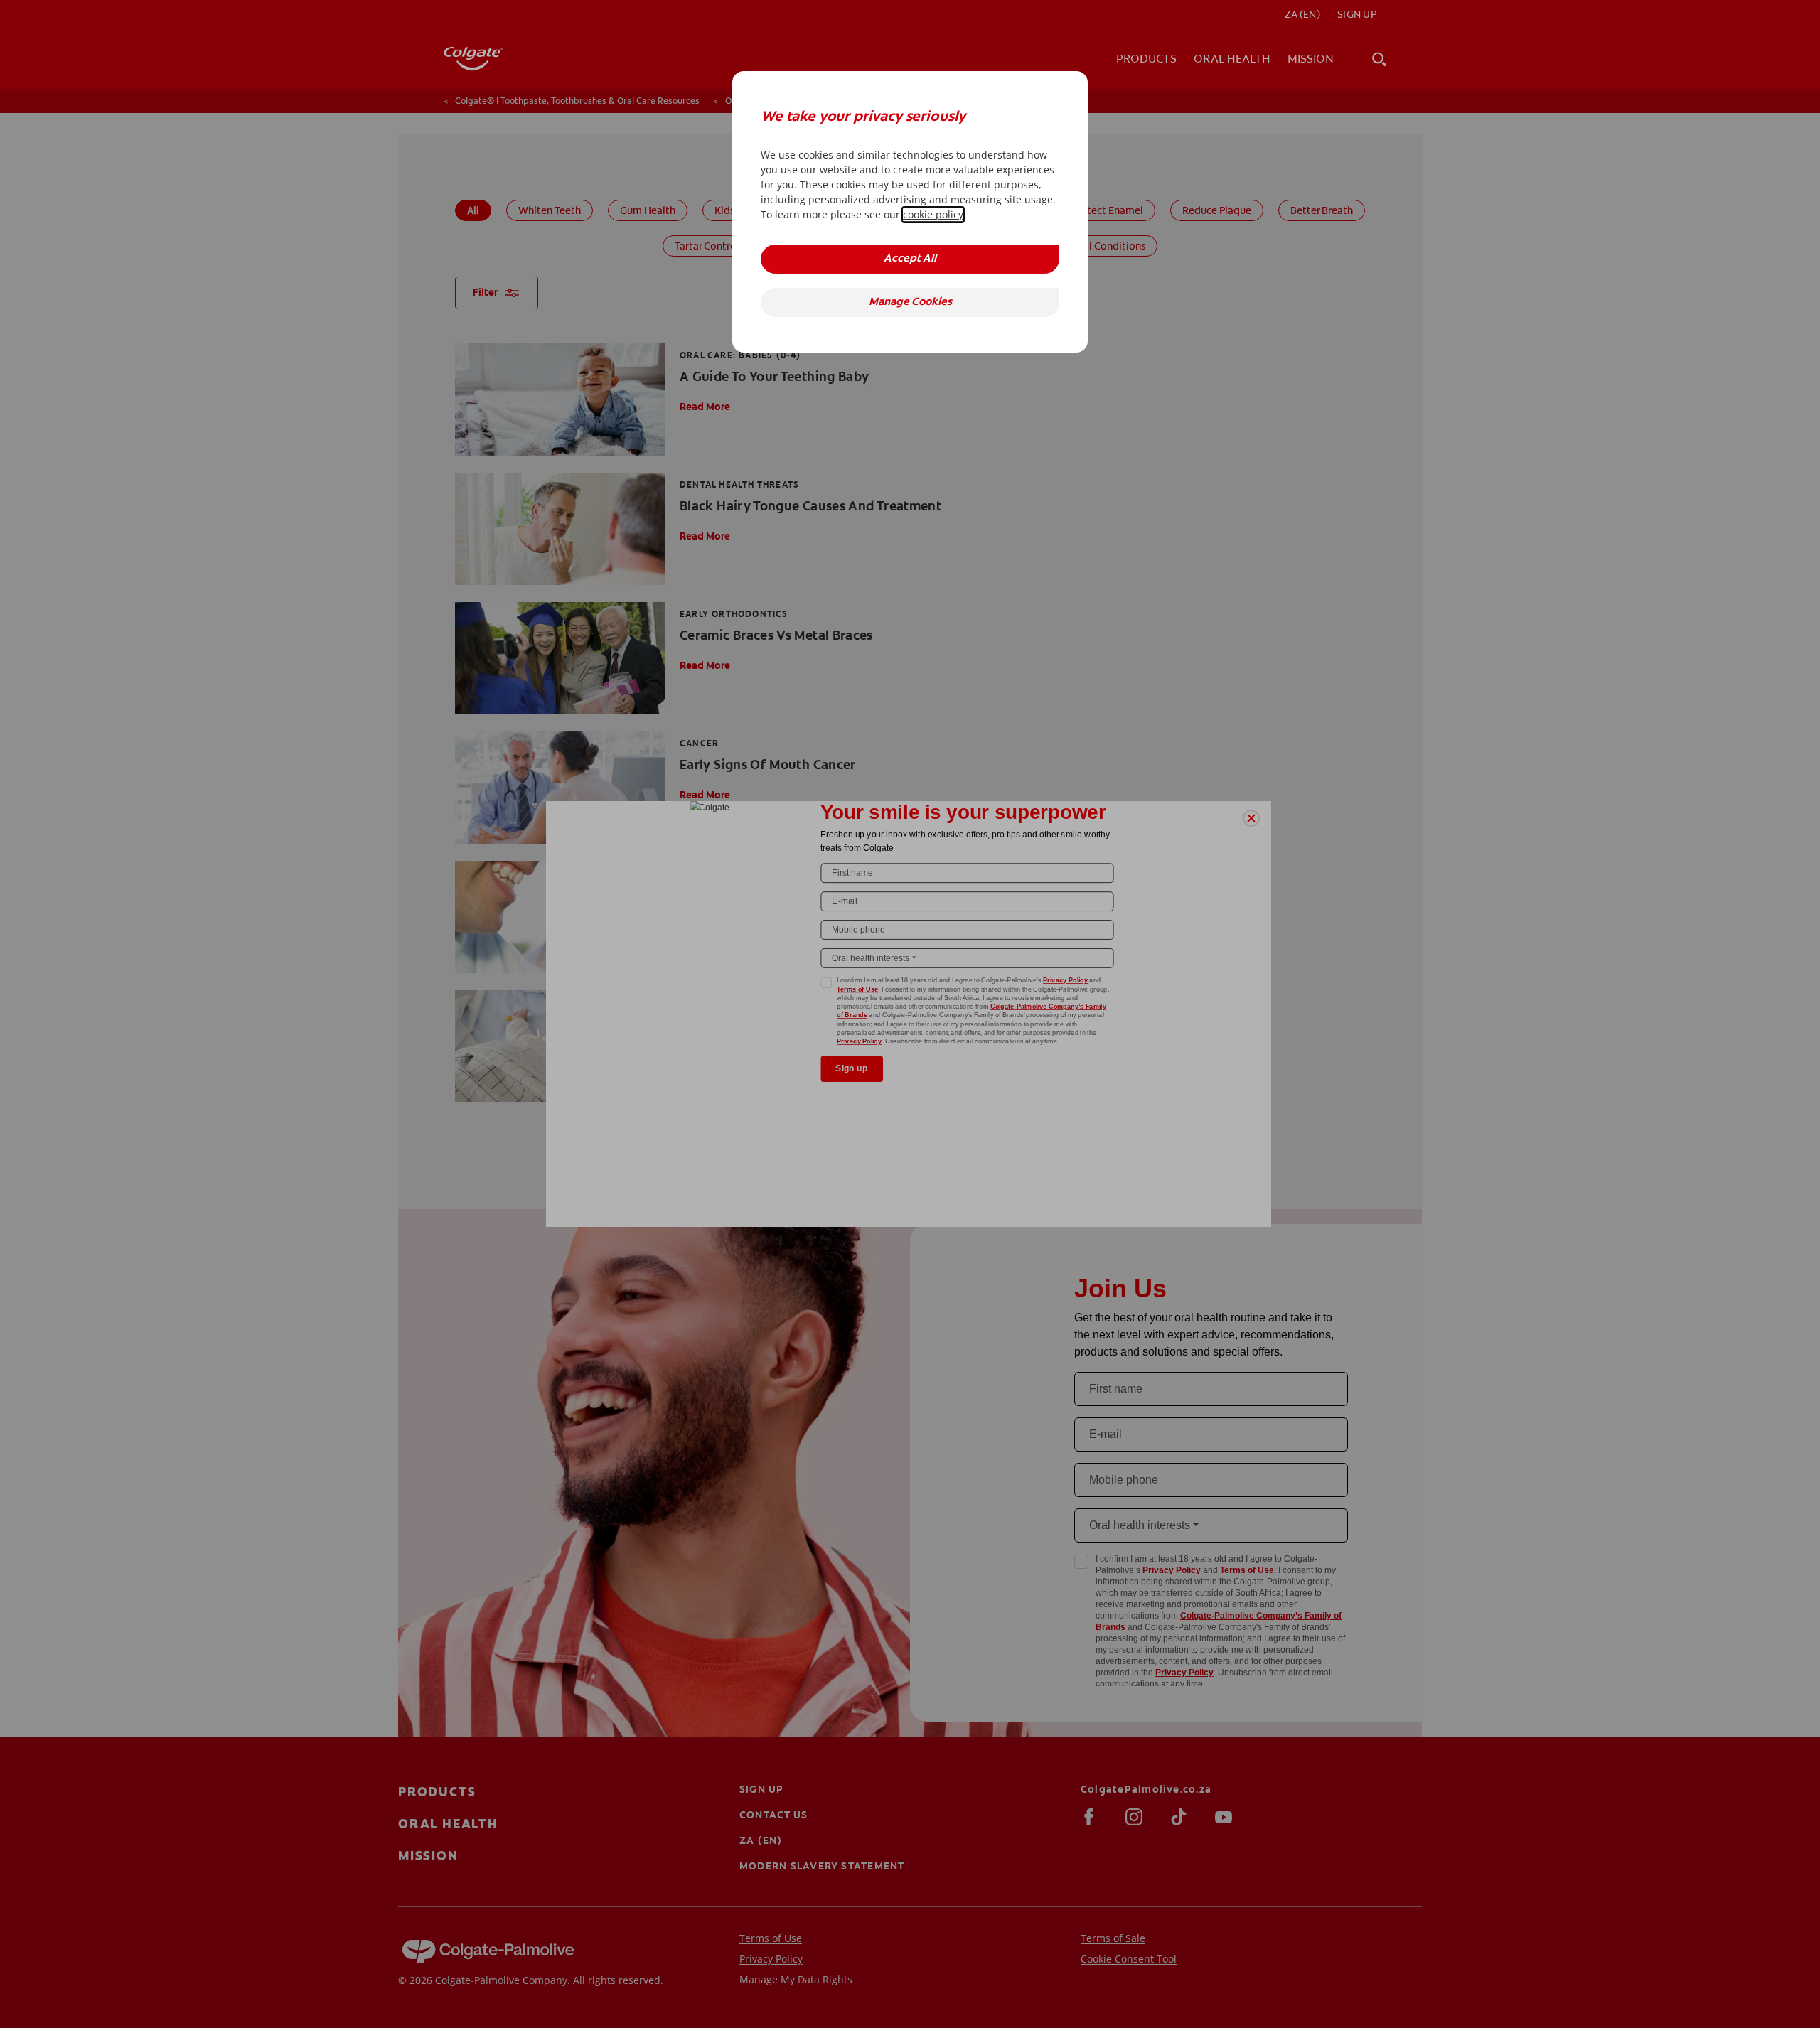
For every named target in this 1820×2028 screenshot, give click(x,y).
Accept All (910, 259)
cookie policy (933, 214)
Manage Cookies (910, 302)
